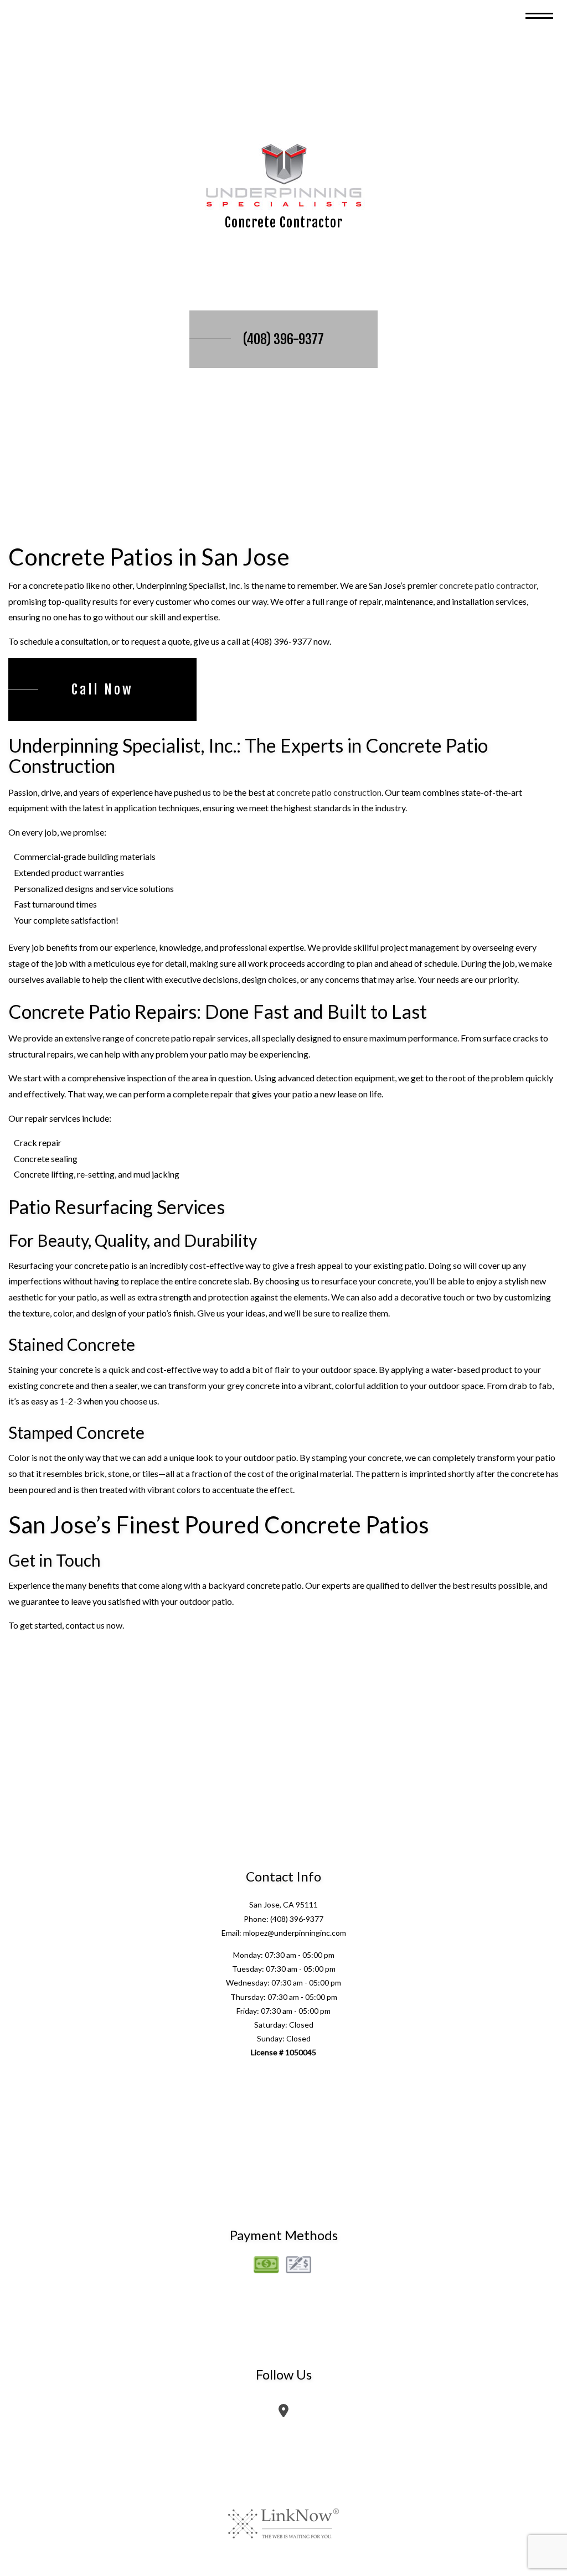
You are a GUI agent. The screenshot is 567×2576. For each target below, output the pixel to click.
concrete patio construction (329, 792)
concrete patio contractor (488, 585)
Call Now (102, 690)
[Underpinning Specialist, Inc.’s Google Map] (283, 2412)
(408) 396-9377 (283, 339)
